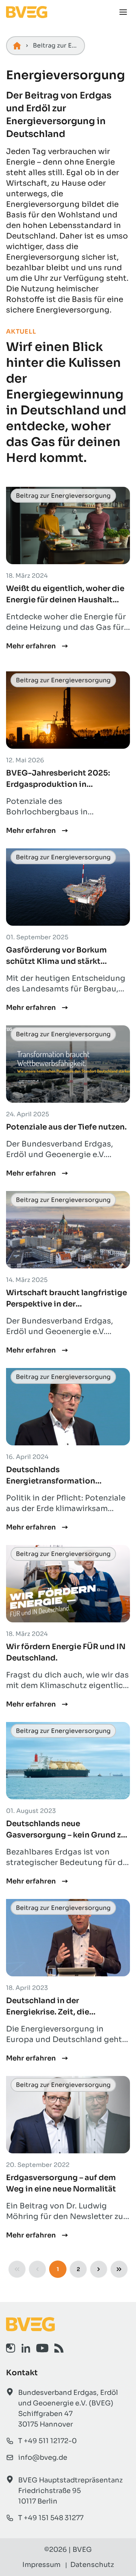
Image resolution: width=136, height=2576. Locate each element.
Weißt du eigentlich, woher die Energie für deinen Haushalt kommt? (65, 600)
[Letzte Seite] (119, 2269)
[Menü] (123, 12)
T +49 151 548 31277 (51, 2518)
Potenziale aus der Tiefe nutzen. (66, 1127)
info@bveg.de (43, 2458)
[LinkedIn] (26, 2348)
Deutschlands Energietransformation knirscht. (51, 1481)
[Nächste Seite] (99, 2269)
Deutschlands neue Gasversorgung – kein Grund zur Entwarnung (67, 1835)
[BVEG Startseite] (68, 2324)
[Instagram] (11, 2348)
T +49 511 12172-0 (47, 2441)
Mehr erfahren (31, 646)
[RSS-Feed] (59, 2348)
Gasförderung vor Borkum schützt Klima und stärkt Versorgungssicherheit (56, 961)
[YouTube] (42, 2348)
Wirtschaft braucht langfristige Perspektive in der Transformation (66, 1304)
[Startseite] (17, 46)
